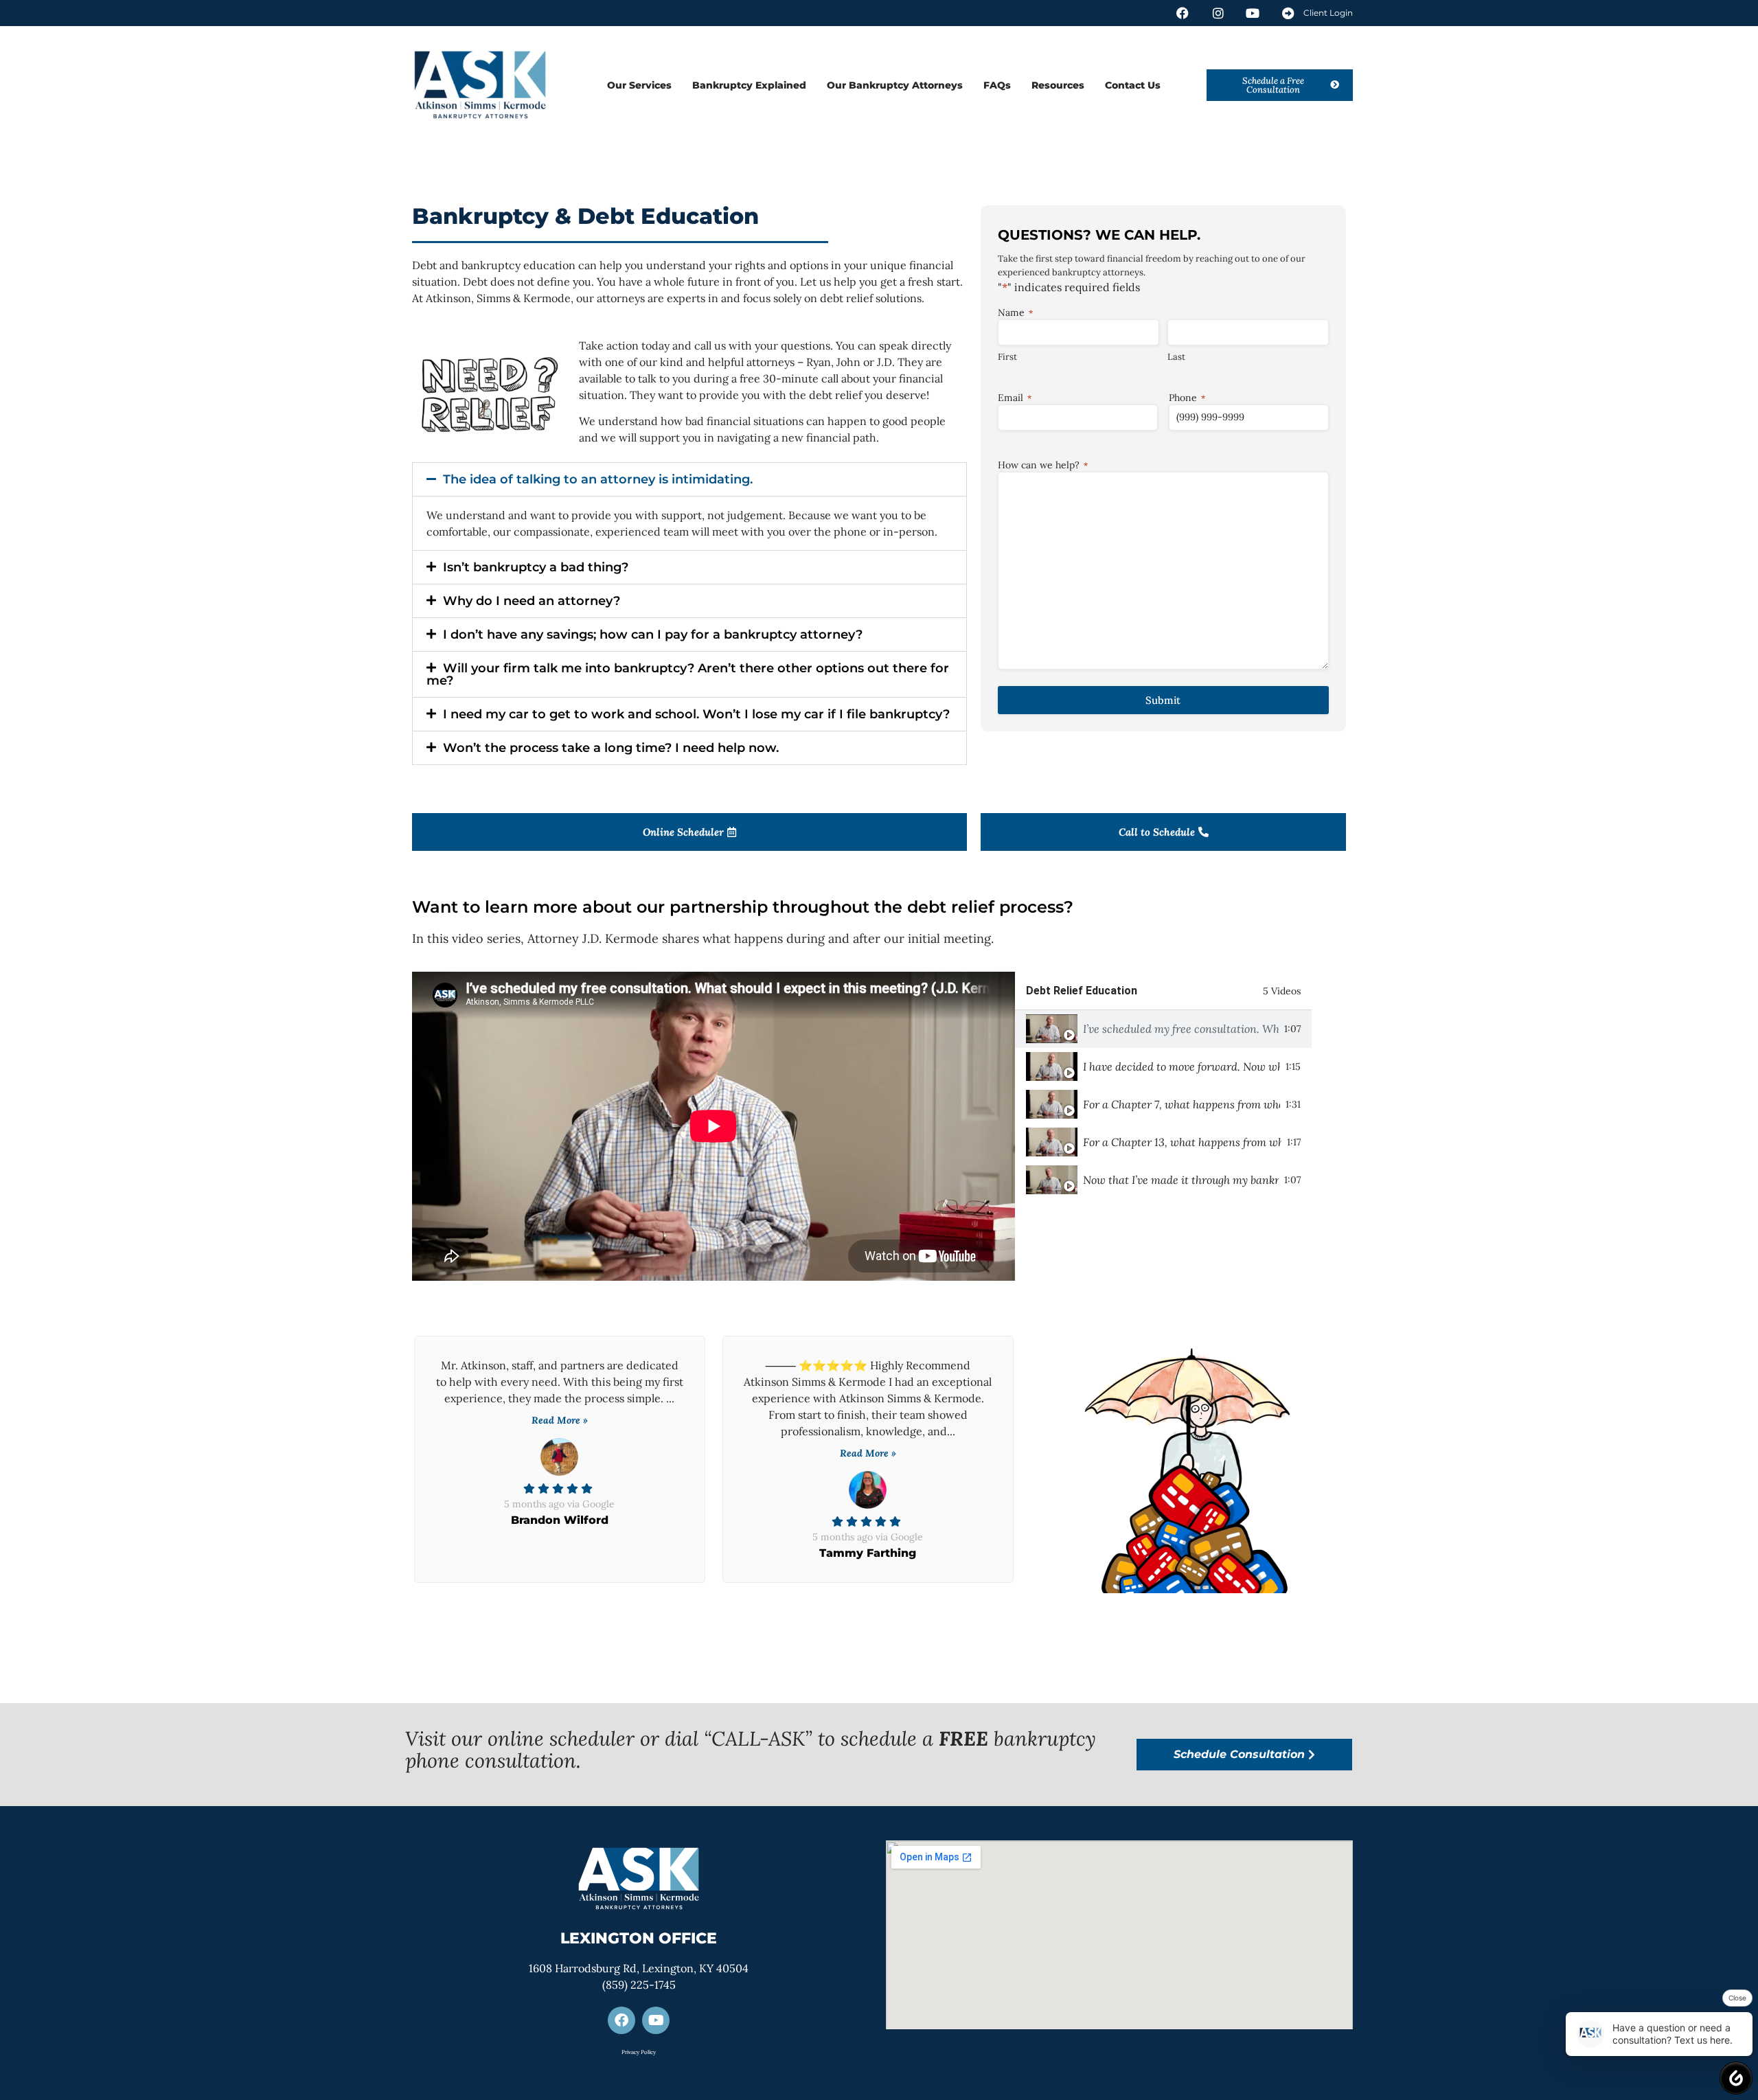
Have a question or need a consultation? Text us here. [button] (1673, 2034)
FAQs (997, 85)
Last (1176, 357)
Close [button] (1737, 1998)
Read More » (560, 1420)
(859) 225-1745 (639, 1985)
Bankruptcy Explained (749, 85)
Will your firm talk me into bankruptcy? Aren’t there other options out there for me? (688, 674)
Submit (1163, 700)
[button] (689, 479)
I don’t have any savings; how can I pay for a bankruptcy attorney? (653, 635)
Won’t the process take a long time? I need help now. (611, 748)
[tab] (1163, 1029)
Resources (1058, 85)
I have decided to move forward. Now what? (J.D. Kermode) (1181, 1066)
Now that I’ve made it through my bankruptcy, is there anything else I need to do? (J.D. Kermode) (1181, 1180)
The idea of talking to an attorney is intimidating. (598, 479)
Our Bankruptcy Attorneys (895, 85)
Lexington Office (639, 1938)
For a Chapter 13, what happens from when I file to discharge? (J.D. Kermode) (1182, 1142)
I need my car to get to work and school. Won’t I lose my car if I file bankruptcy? (696, 714)
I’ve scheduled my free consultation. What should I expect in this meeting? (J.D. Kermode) (1181, 1029)
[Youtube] (656, 2020)
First (1007, 357)
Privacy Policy (639, 2052)
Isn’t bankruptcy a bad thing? (536, 567)
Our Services (639, 85)
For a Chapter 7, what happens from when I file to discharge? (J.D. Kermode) (1181, 1104)
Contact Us (1133, 85)
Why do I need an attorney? (532, 601)
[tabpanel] (714, 1126)
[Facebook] (621, 2020)
